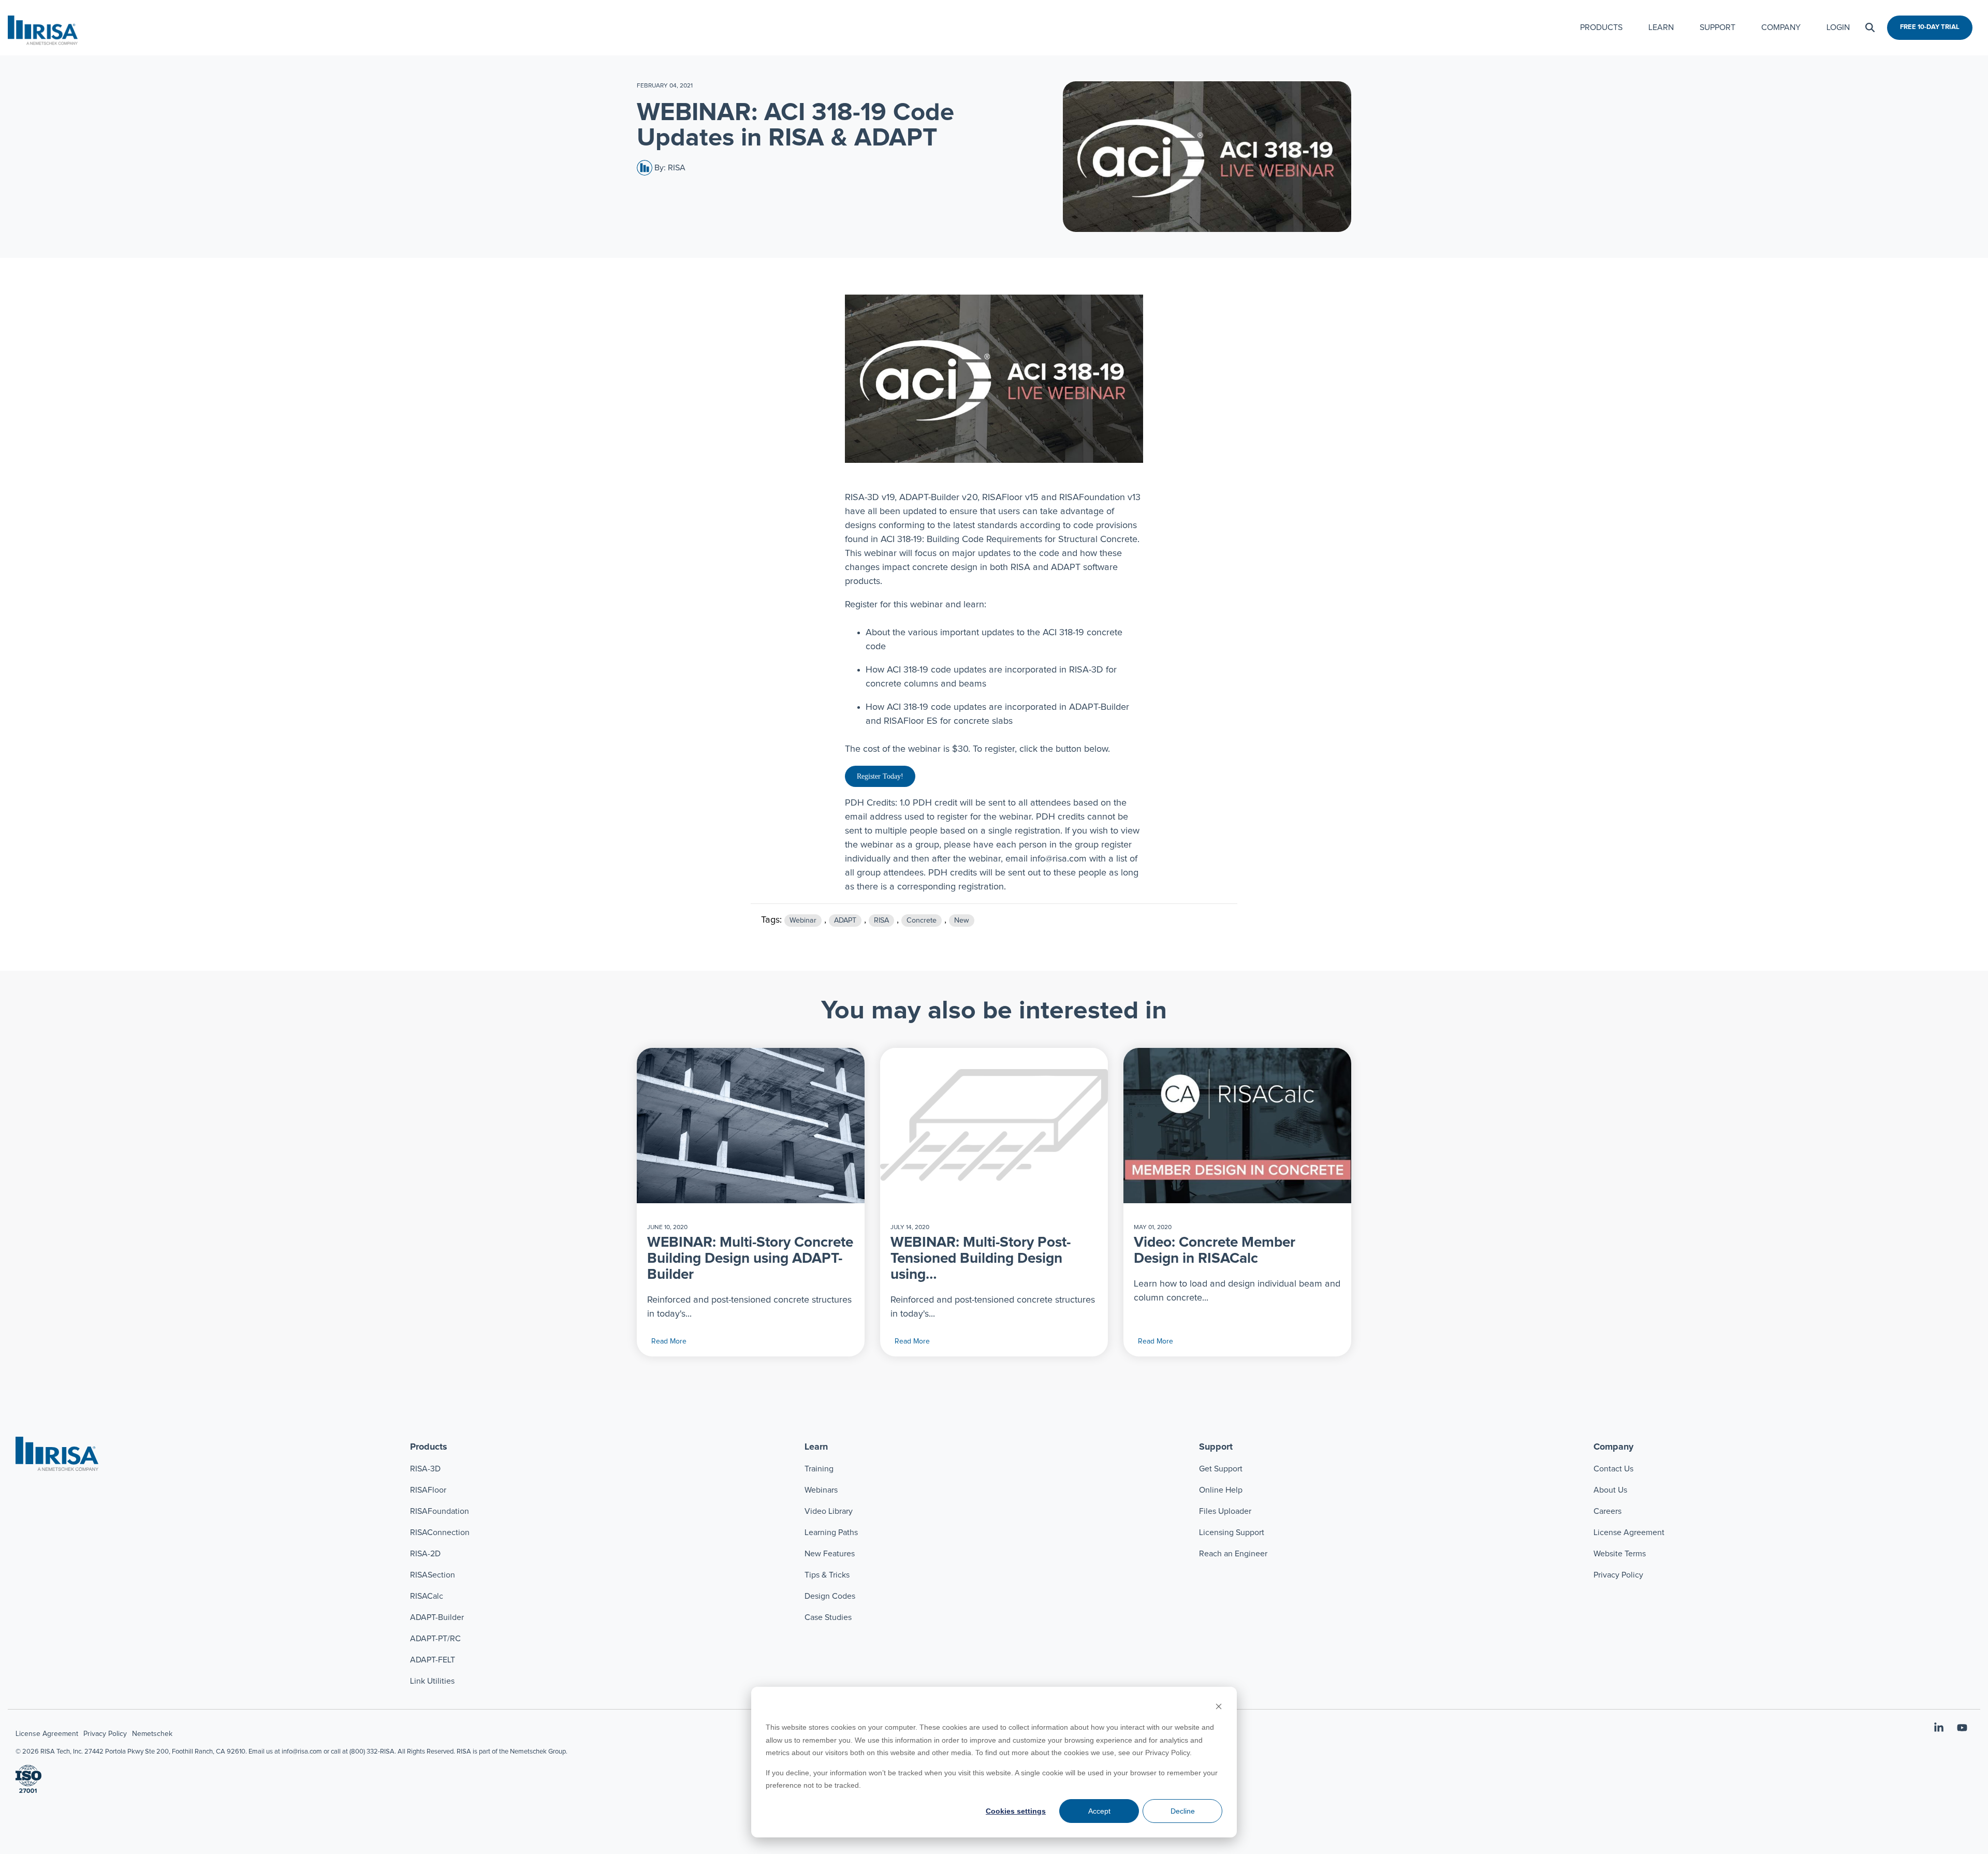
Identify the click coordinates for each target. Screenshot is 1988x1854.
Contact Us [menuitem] (1613, 1469)
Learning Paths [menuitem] (831, 1532)
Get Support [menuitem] (1221, 1469)
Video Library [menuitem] (829, 1511)
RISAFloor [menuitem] (428, 1490)
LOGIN (1838, 27)
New (962, 921)
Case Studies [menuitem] (828, 1617)
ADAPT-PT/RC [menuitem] (435, 1639)
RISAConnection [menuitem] (441, 1532)
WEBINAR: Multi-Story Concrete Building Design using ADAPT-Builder (750, 1259)
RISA (881, 921)
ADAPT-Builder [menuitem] (437, 1617)
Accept (1099, 1811)
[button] (1940, 1729)
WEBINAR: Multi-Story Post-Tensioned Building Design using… (981, 1259)
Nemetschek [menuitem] (152, 1734)
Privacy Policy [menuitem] (1618, 1575)
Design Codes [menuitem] (830, 1596)
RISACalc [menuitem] (427, 1596)
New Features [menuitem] (830, 1554)
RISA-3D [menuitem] (425, 1469)
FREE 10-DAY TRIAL (1930, 27)
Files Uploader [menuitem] (1225, 1511)
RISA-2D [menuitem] (425, 1554)
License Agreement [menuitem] (1629, 1532)
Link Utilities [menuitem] (432, 1681)
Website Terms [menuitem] (1620, 1554)
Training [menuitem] (819, 1469)
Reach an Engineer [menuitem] (1233, 1554)
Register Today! (880, 776)
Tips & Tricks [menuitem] (827, 1575)
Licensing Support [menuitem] (1232, 1532)
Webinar (803, 921)
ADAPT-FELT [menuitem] (433, 1660)
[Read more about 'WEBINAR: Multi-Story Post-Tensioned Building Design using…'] (994, 1126)
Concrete (922, 921)
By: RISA (669, 168)
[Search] (1870, 28)
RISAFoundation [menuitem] (440, 1511)
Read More (669, 1341)
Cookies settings (1016, 1811)
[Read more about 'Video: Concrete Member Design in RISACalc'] (1237, 1126)
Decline (1183, 1811)
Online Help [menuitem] (1221, 1490)
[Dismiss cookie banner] (1219, 1708)
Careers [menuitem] (1607, 1511)
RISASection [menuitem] (433, 1575)
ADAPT (845, 921)
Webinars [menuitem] (821, 1490)
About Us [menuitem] (1610, 1490)
